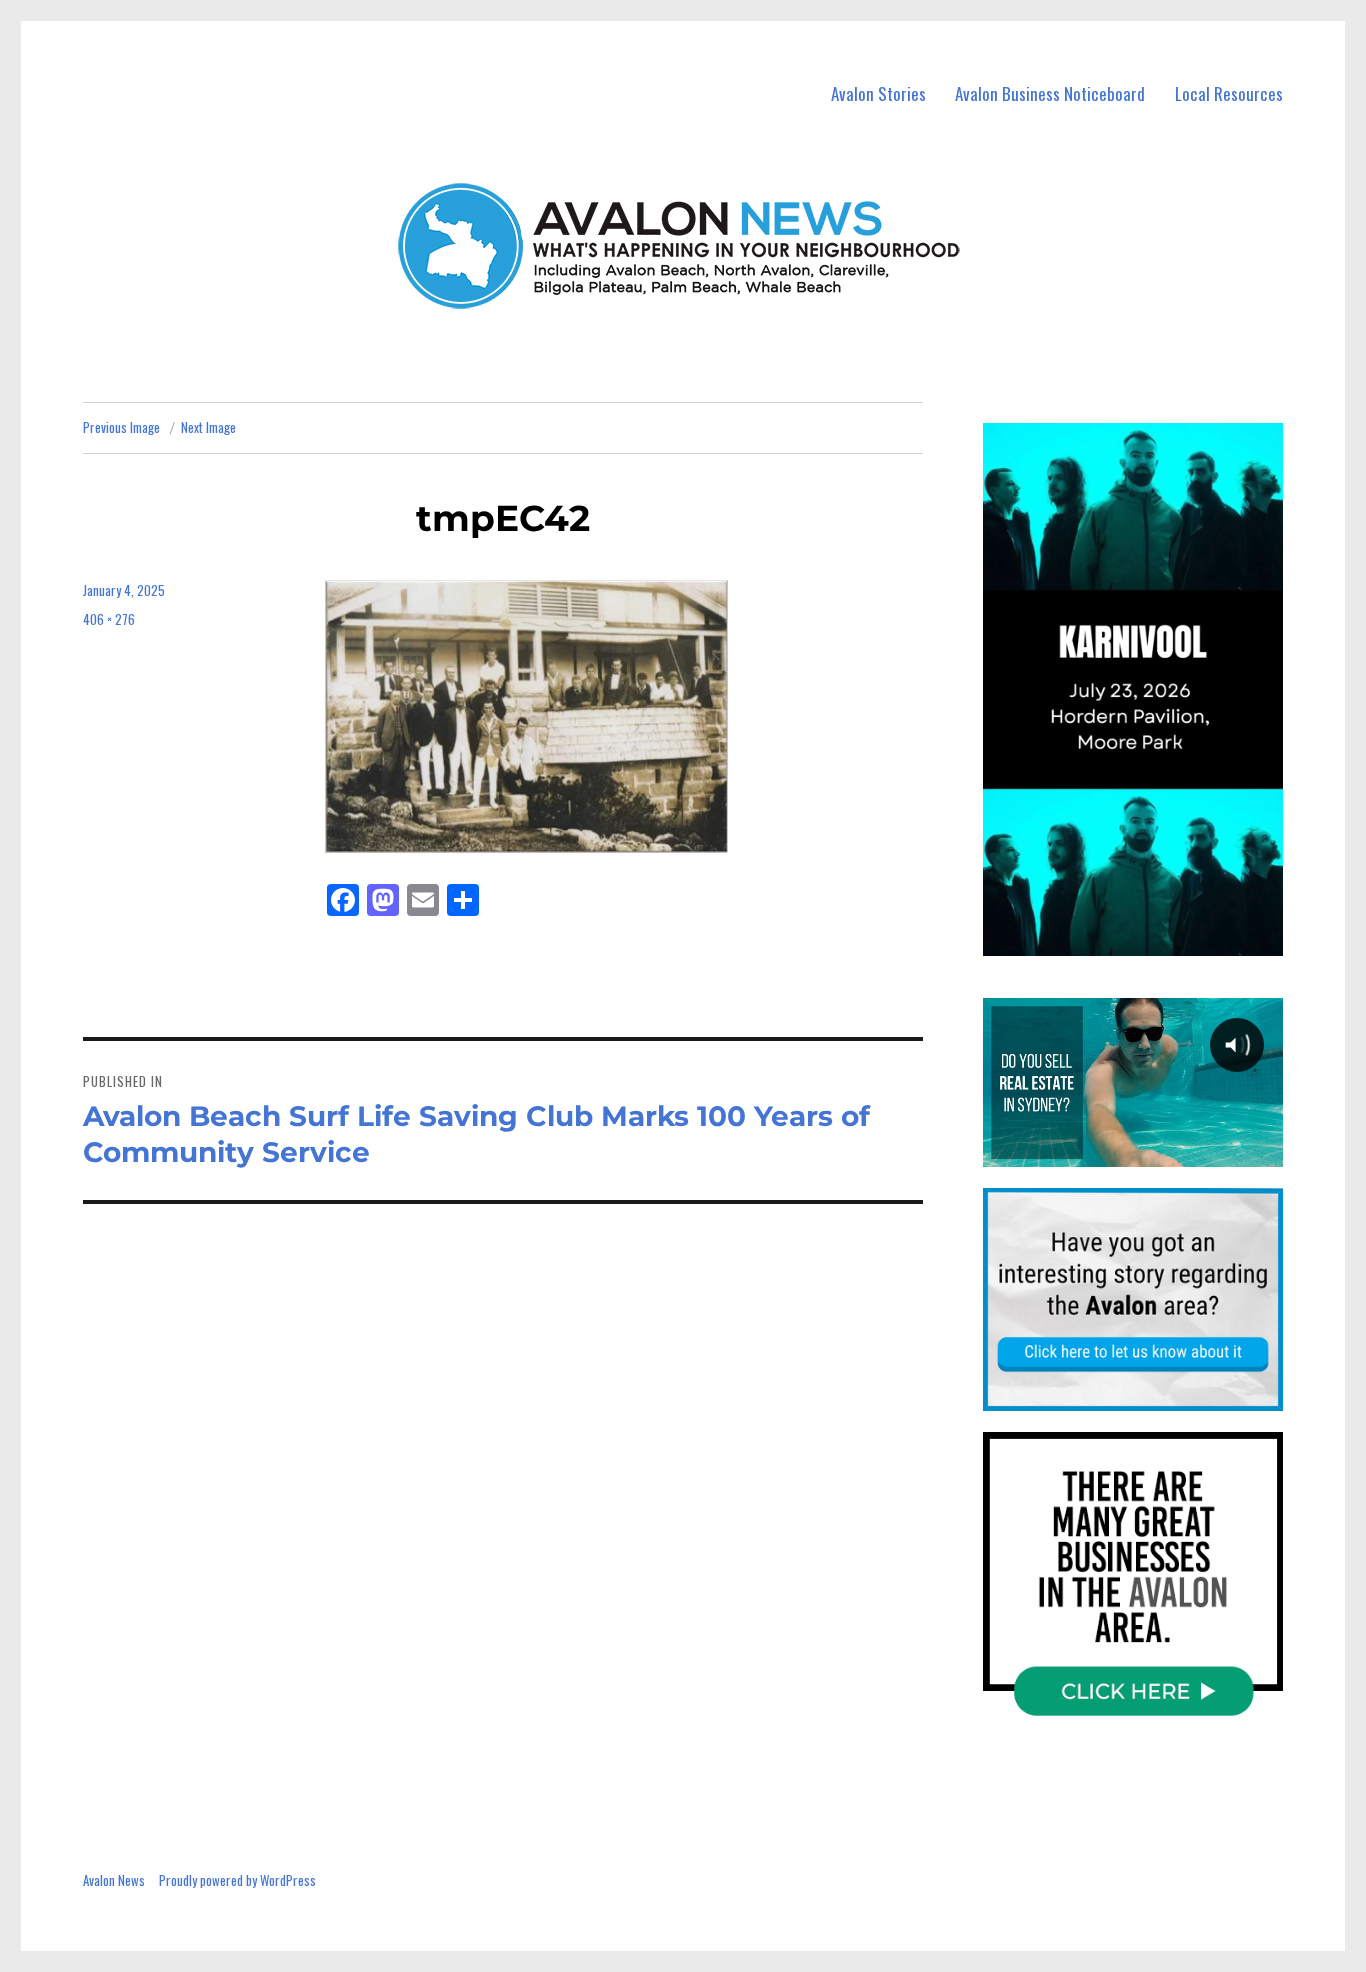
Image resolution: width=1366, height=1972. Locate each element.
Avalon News (114, 1880)
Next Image (208, 427)
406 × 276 (109, 619)
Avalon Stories (878, 93)
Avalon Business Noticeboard (1050, 93)
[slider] (1152, 939)
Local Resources (1229, 93)
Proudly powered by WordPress (237, 1880)
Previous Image (121, 427)
